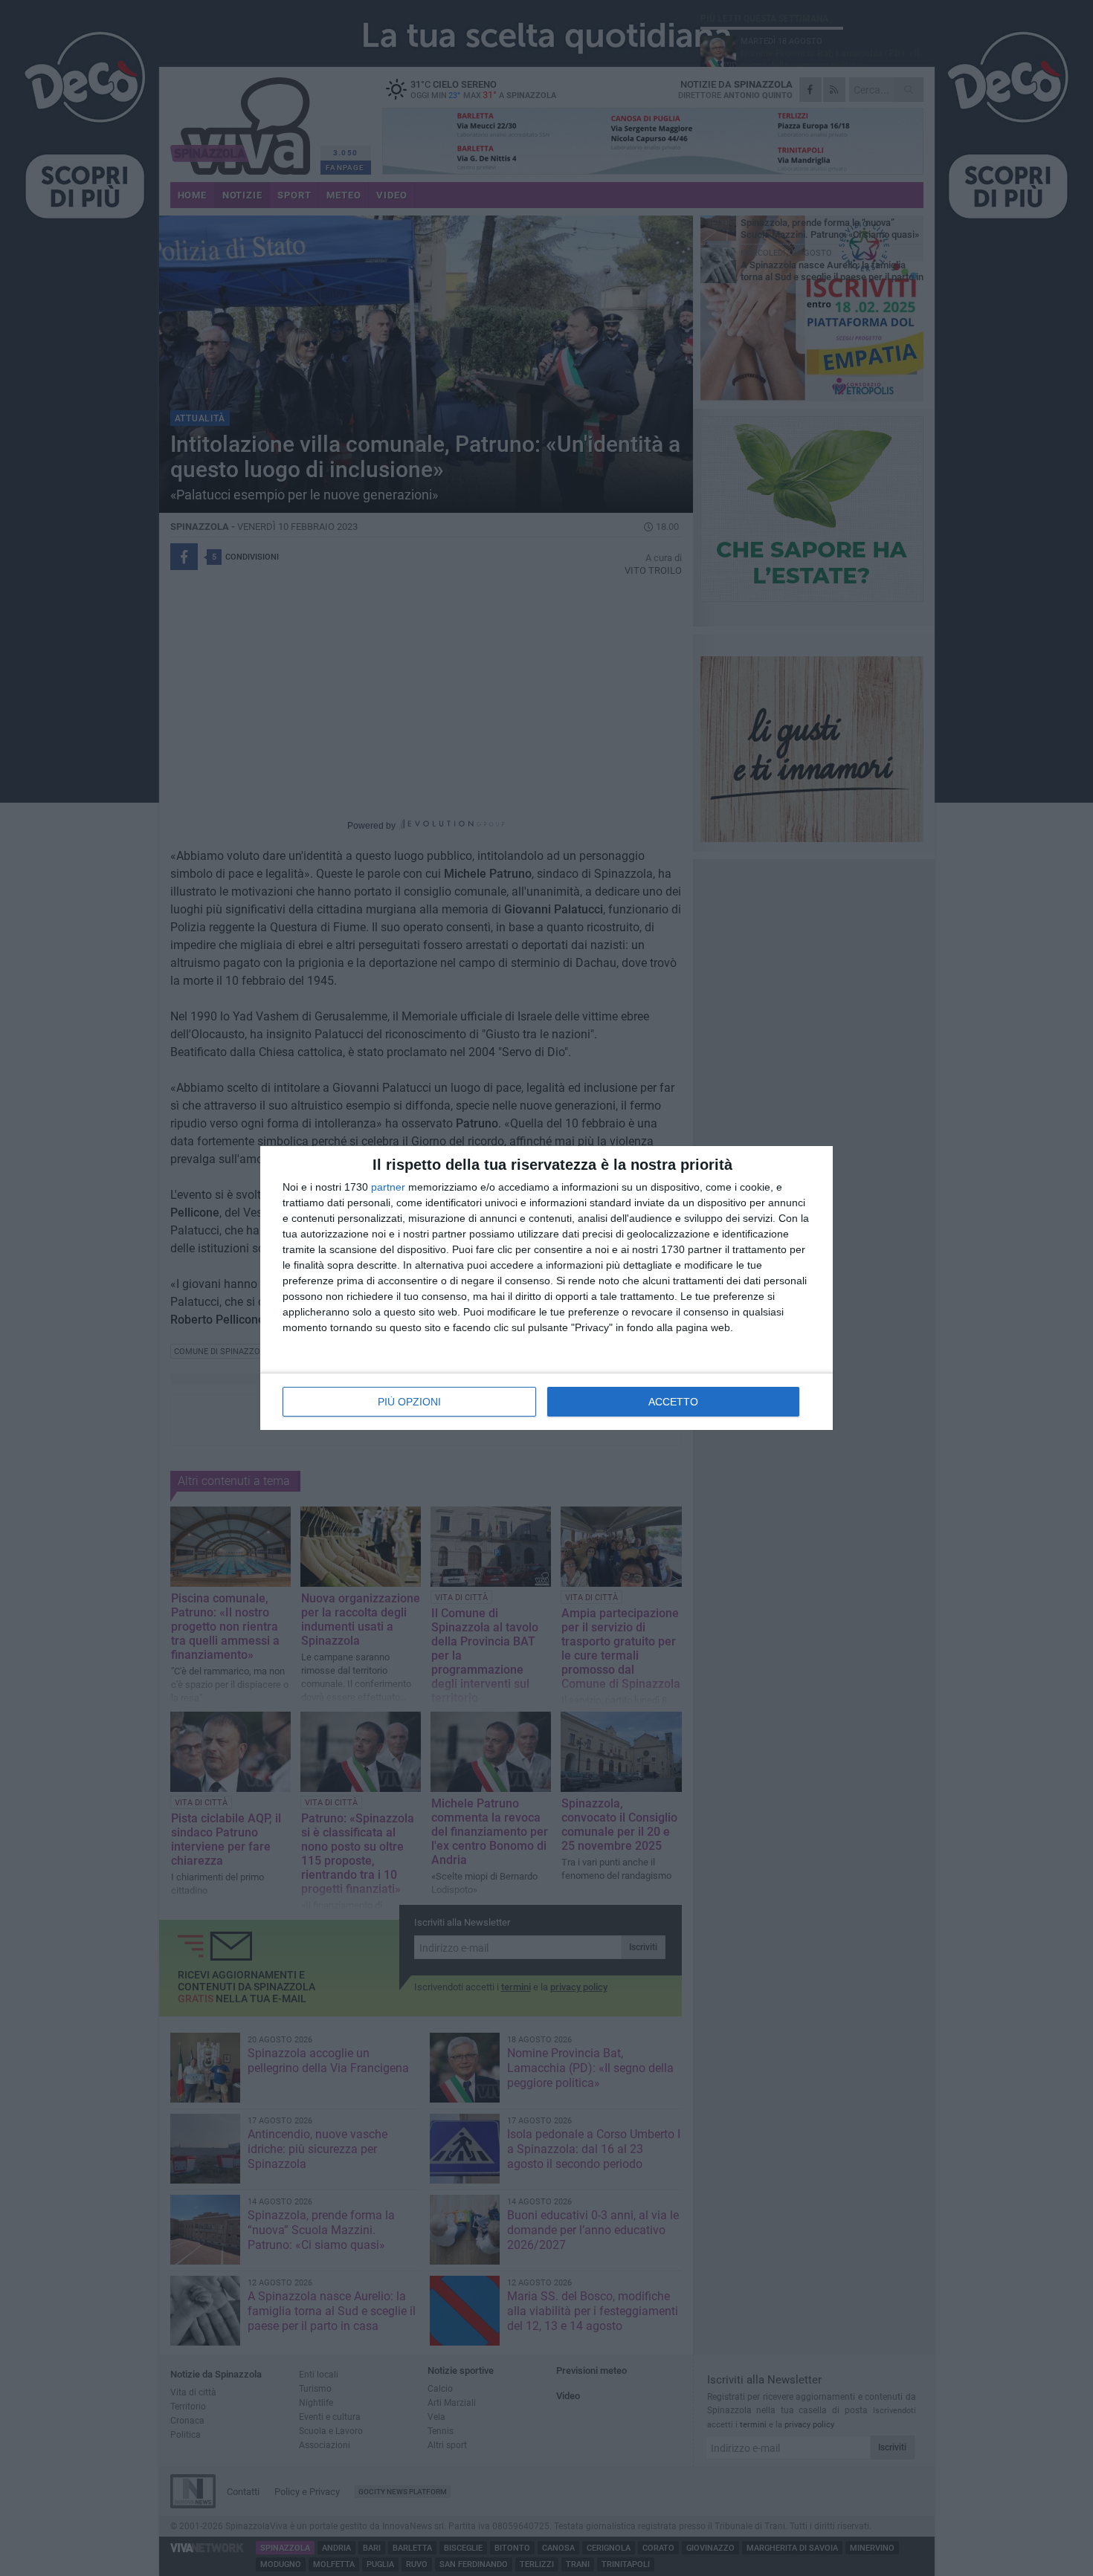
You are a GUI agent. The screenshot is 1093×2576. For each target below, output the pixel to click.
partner (388, 1187)
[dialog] (546, 1288)
